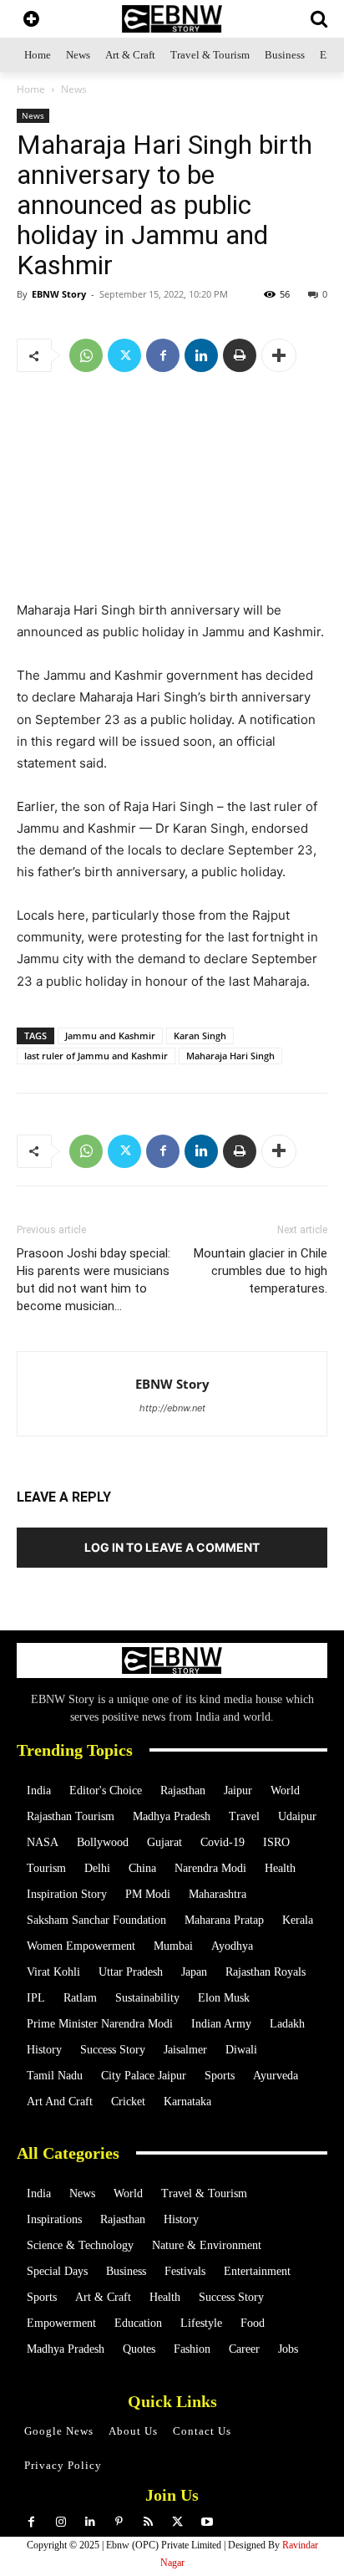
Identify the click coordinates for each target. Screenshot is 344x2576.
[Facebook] (163, 355)
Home (31, 89)
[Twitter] (124, 355)
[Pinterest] (119, 2522)
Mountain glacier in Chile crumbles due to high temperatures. (261, 1271)
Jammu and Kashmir (110, 1036)
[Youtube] (207, 2522)
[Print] (240, 355)
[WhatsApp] (86, 355)
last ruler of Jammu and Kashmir (96, 1056)
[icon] (31, 20)
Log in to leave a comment (172, 1547)
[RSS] (148, 2522)
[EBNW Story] (172, 19)
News (74, 89)
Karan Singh (200, 1036)
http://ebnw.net (172, 1408)
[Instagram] (61, 2522)
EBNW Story (59, 294)
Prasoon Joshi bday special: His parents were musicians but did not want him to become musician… (94, 1280)
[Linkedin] (201, 355)
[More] (279, 355)
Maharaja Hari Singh (230, 1056)
